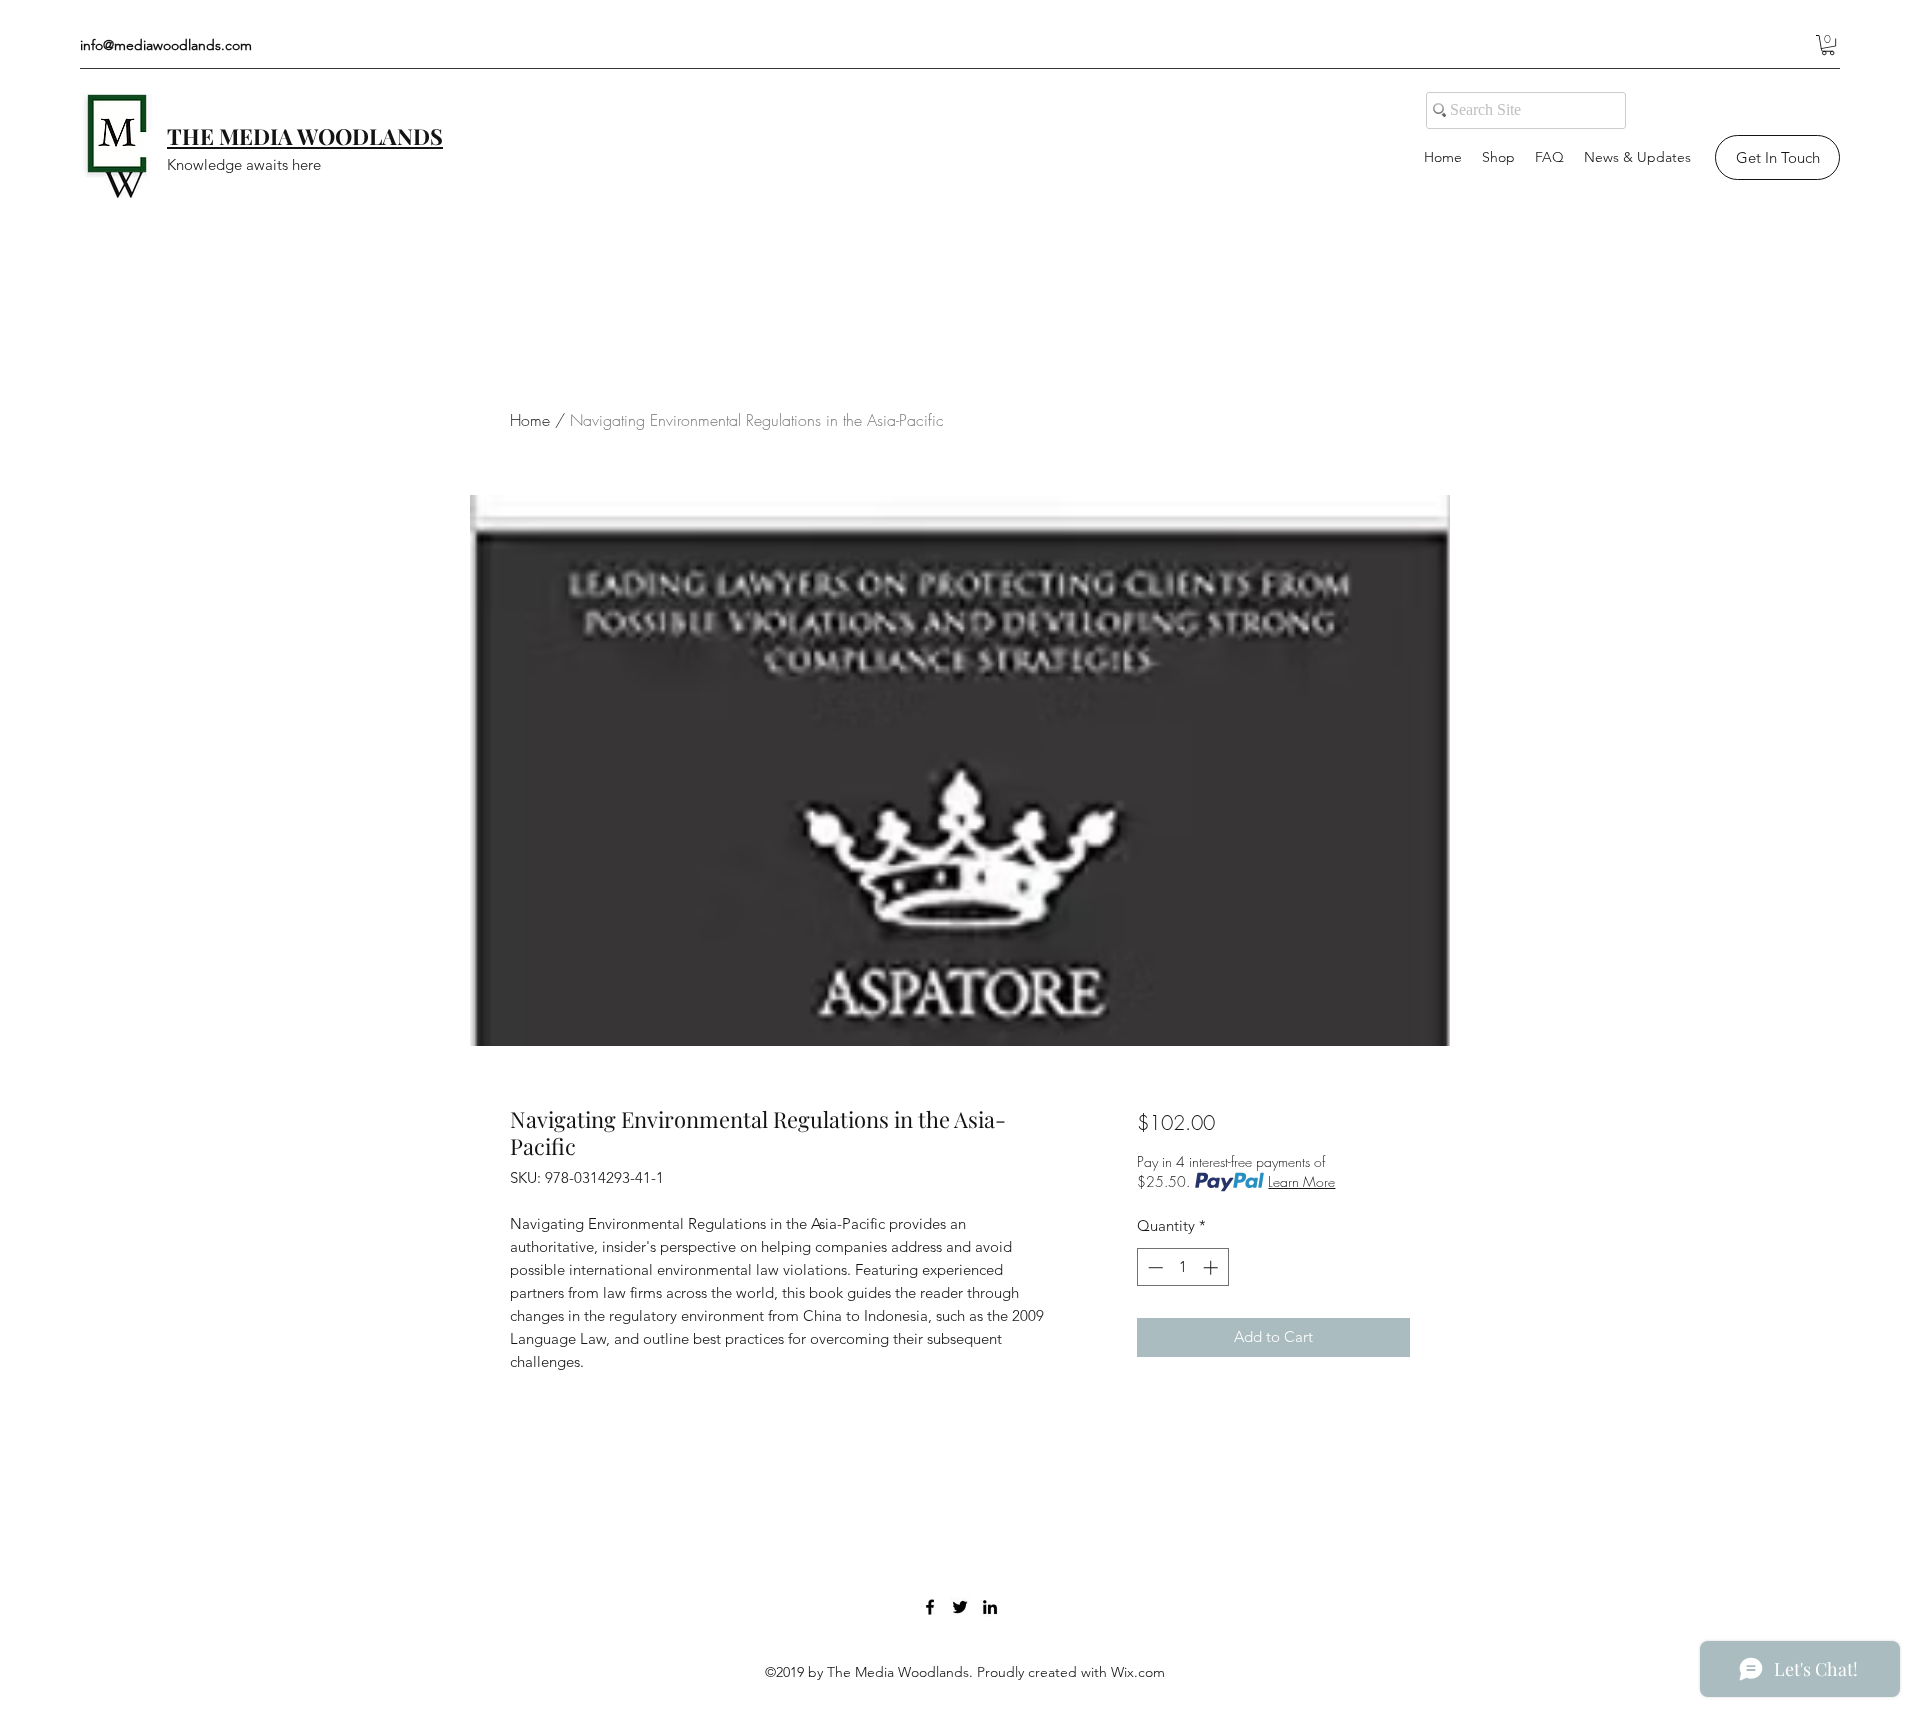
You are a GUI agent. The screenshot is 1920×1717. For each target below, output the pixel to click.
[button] (1828, 45)
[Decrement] (1153, 1267)
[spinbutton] (1182, 1267)
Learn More (1301, 1181)
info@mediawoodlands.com (166, 45)
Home (530, 420)
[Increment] (1212, 1267)
